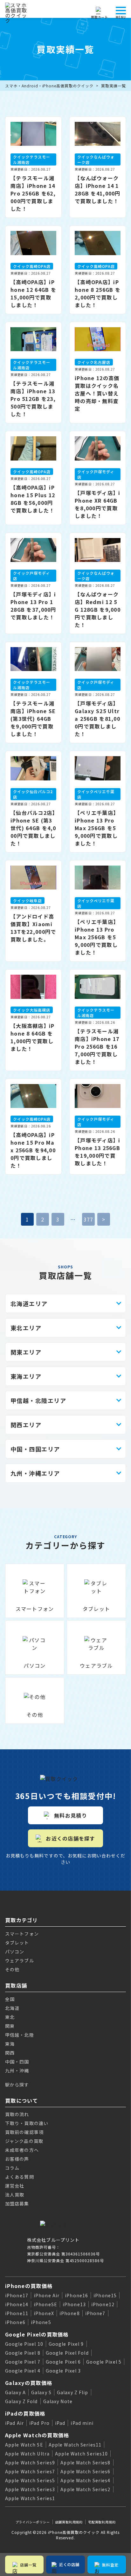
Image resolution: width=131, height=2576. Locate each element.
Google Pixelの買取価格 (37, 2334)
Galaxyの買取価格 (29, 2383)
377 (89, 1219)
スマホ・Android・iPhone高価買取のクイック (49, 86)
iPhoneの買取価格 (29, 2286)
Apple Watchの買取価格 (37, 2435)
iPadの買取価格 (25, 2413)
